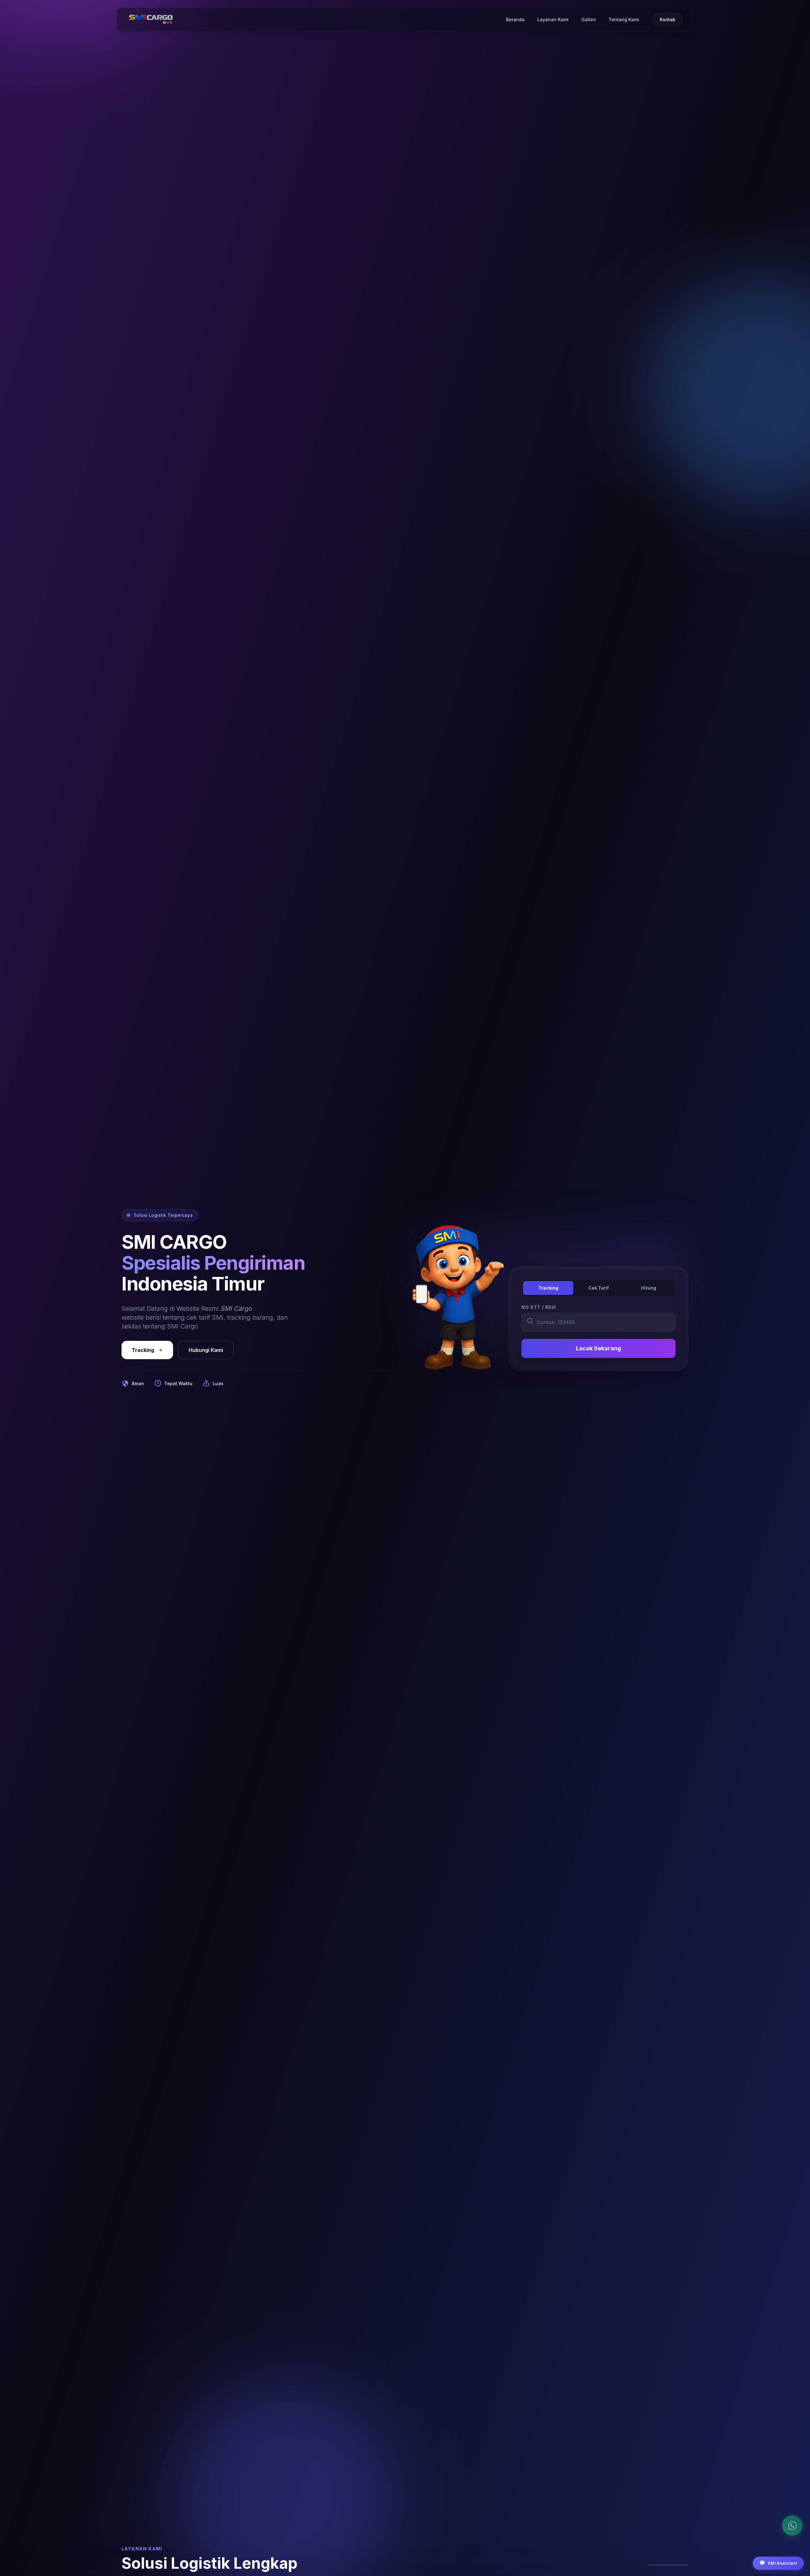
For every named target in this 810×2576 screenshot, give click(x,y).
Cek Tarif (598, 1288)
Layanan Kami (553, 19)
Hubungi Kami (206, 1350)
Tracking (143, 1350)
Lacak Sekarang (598, 1348)
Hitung (649, 1288)
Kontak (667, 19)
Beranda (515, 19)
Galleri (589, 19)
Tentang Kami (624, 19)
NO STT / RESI (539, 1307)
